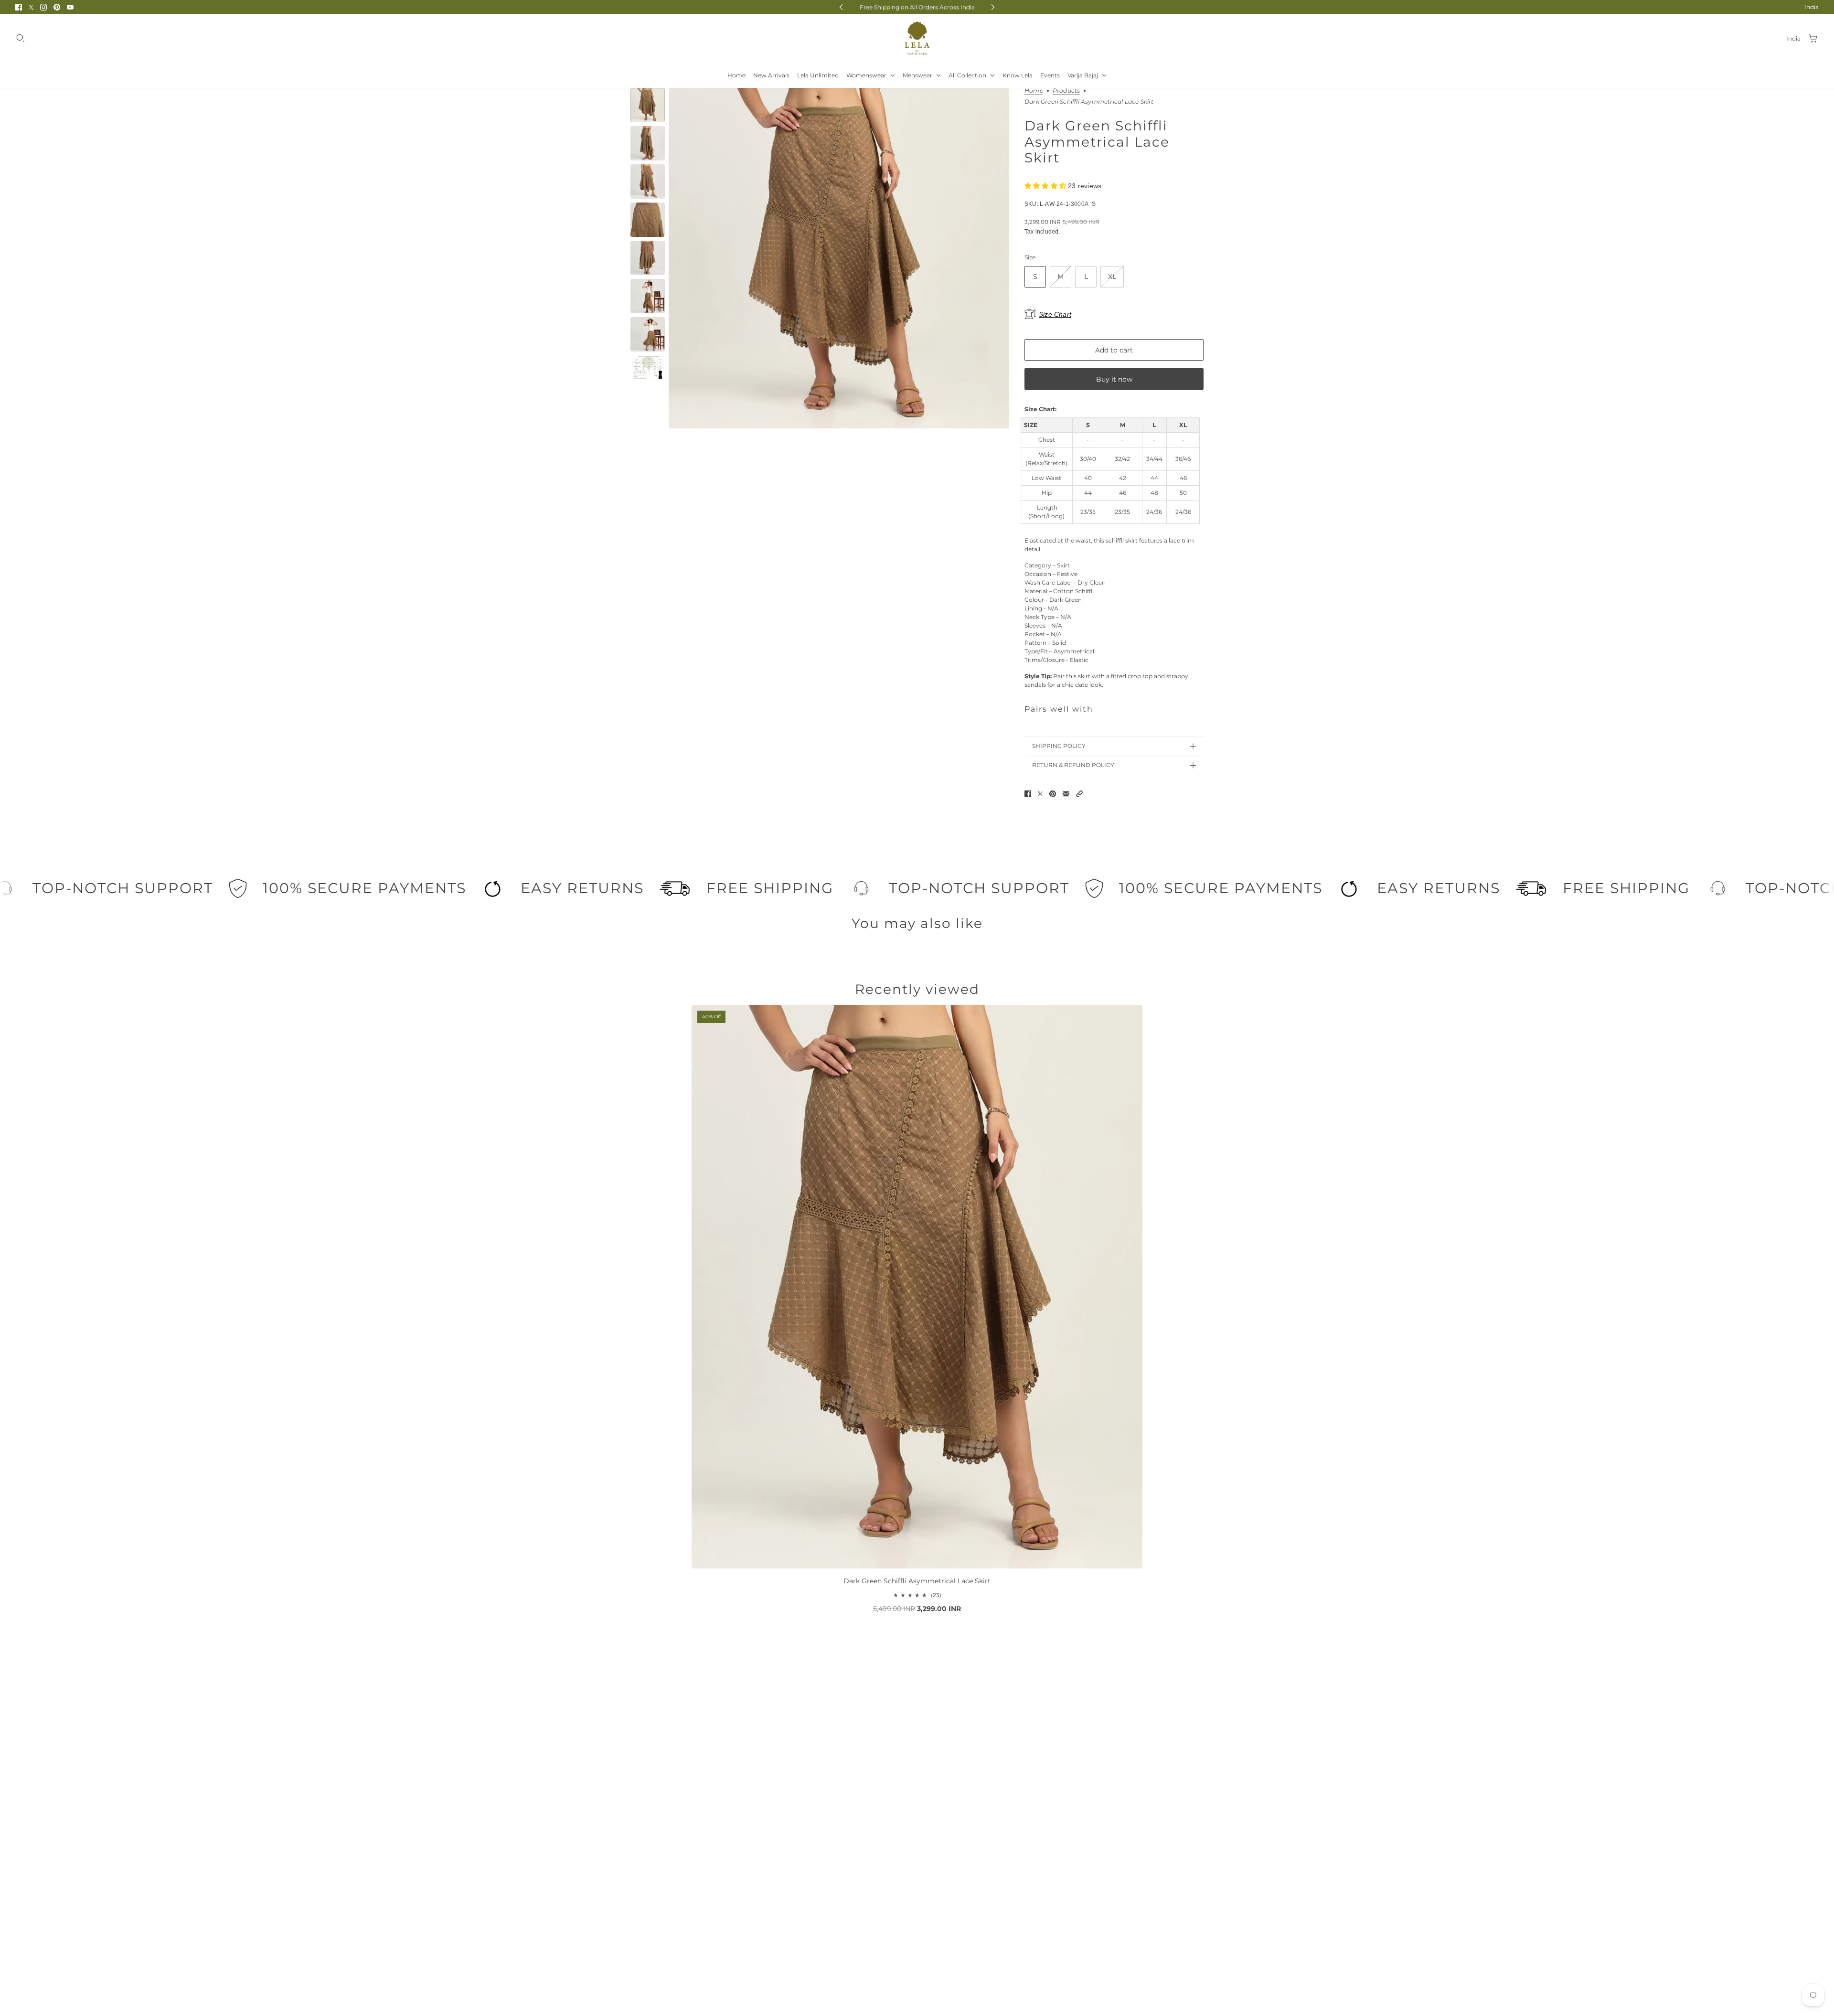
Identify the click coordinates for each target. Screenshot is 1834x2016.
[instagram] (43, 7)
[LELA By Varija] (917, 38)
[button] (1079, 794)
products (1066, 91)
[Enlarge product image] (839, 258)
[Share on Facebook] (1028, 794)
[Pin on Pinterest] (1053, 794)
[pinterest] (57, 7)
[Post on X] (1040, 794)
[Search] (21, 38)
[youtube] (70, 7)
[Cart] (1813, 38)
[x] (31, 7)
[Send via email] (1066, 794)
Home (1034, 91)
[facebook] (19, 7)
